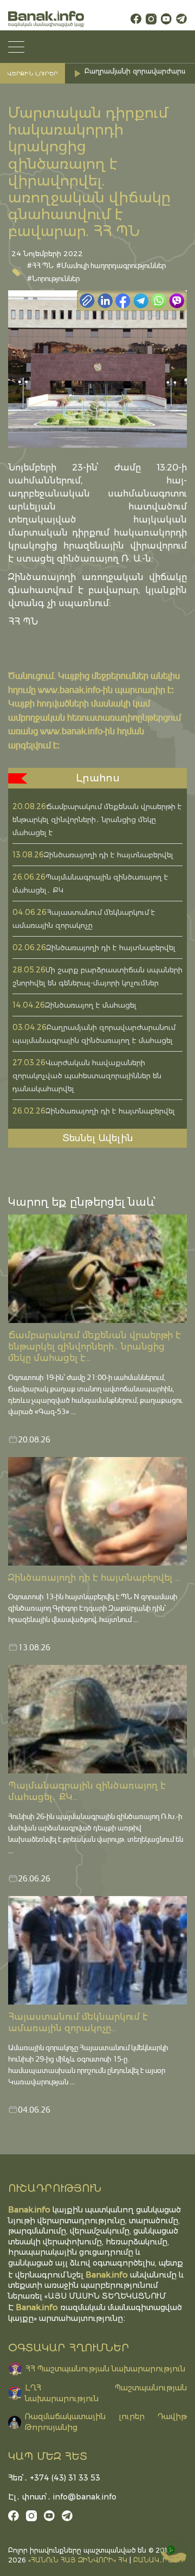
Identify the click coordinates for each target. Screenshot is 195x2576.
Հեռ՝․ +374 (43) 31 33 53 (54, 2478)
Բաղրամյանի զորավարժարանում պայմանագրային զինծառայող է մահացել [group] (137, 74)
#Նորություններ (53, 278)
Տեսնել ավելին (98, 1138)
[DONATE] (173, 2554)
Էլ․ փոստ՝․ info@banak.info (62, 2497)
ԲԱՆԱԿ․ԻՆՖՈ (158, 2560)
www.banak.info (69, 689)
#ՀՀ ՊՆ (40, 265)
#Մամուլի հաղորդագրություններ (111, 265)
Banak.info (37, 2307)
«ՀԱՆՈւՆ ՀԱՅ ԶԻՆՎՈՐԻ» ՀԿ (78, 2560)
